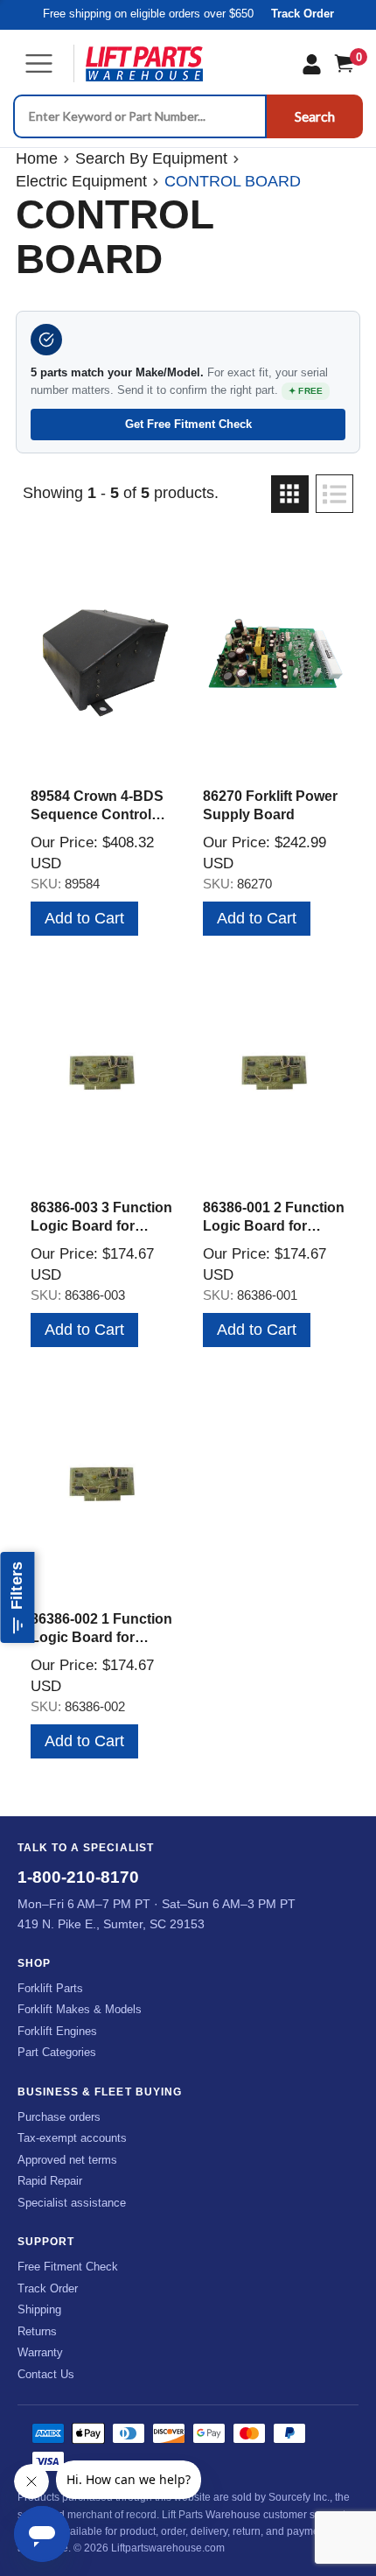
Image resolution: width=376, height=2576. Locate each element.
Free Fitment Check (68, 2267)
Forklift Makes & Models (80, 2009)
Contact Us (46, 2374)
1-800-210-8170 (78, 1877)
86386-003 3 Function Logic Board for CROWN (101, 1226)
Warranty (40, 2352)
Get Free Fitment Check (188, 424)
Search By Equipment (151, 158)
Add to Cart (84, 918)
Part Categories (57, 2052)
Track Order (303, 14)
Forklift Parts (50, 1988)
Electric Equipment (81, 181)
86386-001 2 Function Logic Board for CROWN (274, 1226)
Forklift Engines (57, 2031)
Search (315, 116)
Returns (37, 2331)
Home (37, 158)
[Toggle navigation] (39, 63)
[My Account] (312, 64)
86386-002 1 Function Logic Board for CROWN (101, 1637)
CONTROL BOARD (233, 181)
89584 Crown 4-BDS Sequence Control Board (97, 814)
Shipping (39, 2309)
